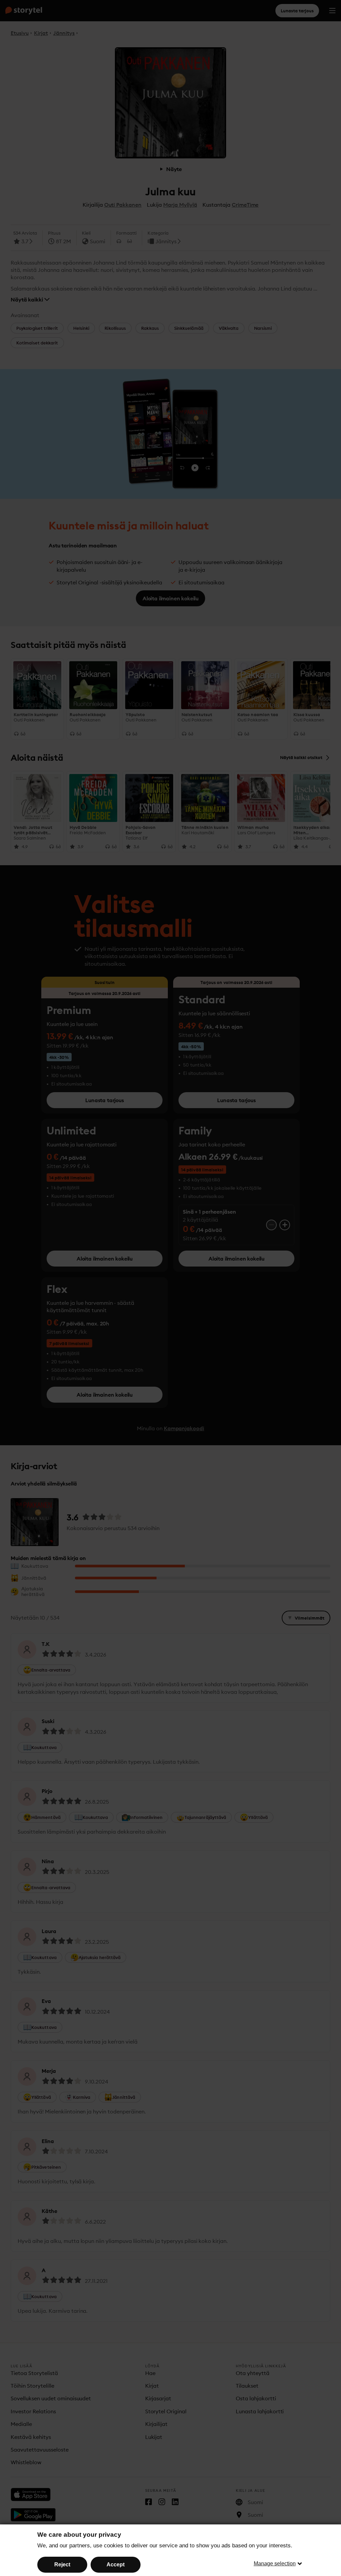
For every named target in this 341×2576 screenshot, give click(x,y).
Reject (62, 2565)
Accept (116, 2565)
